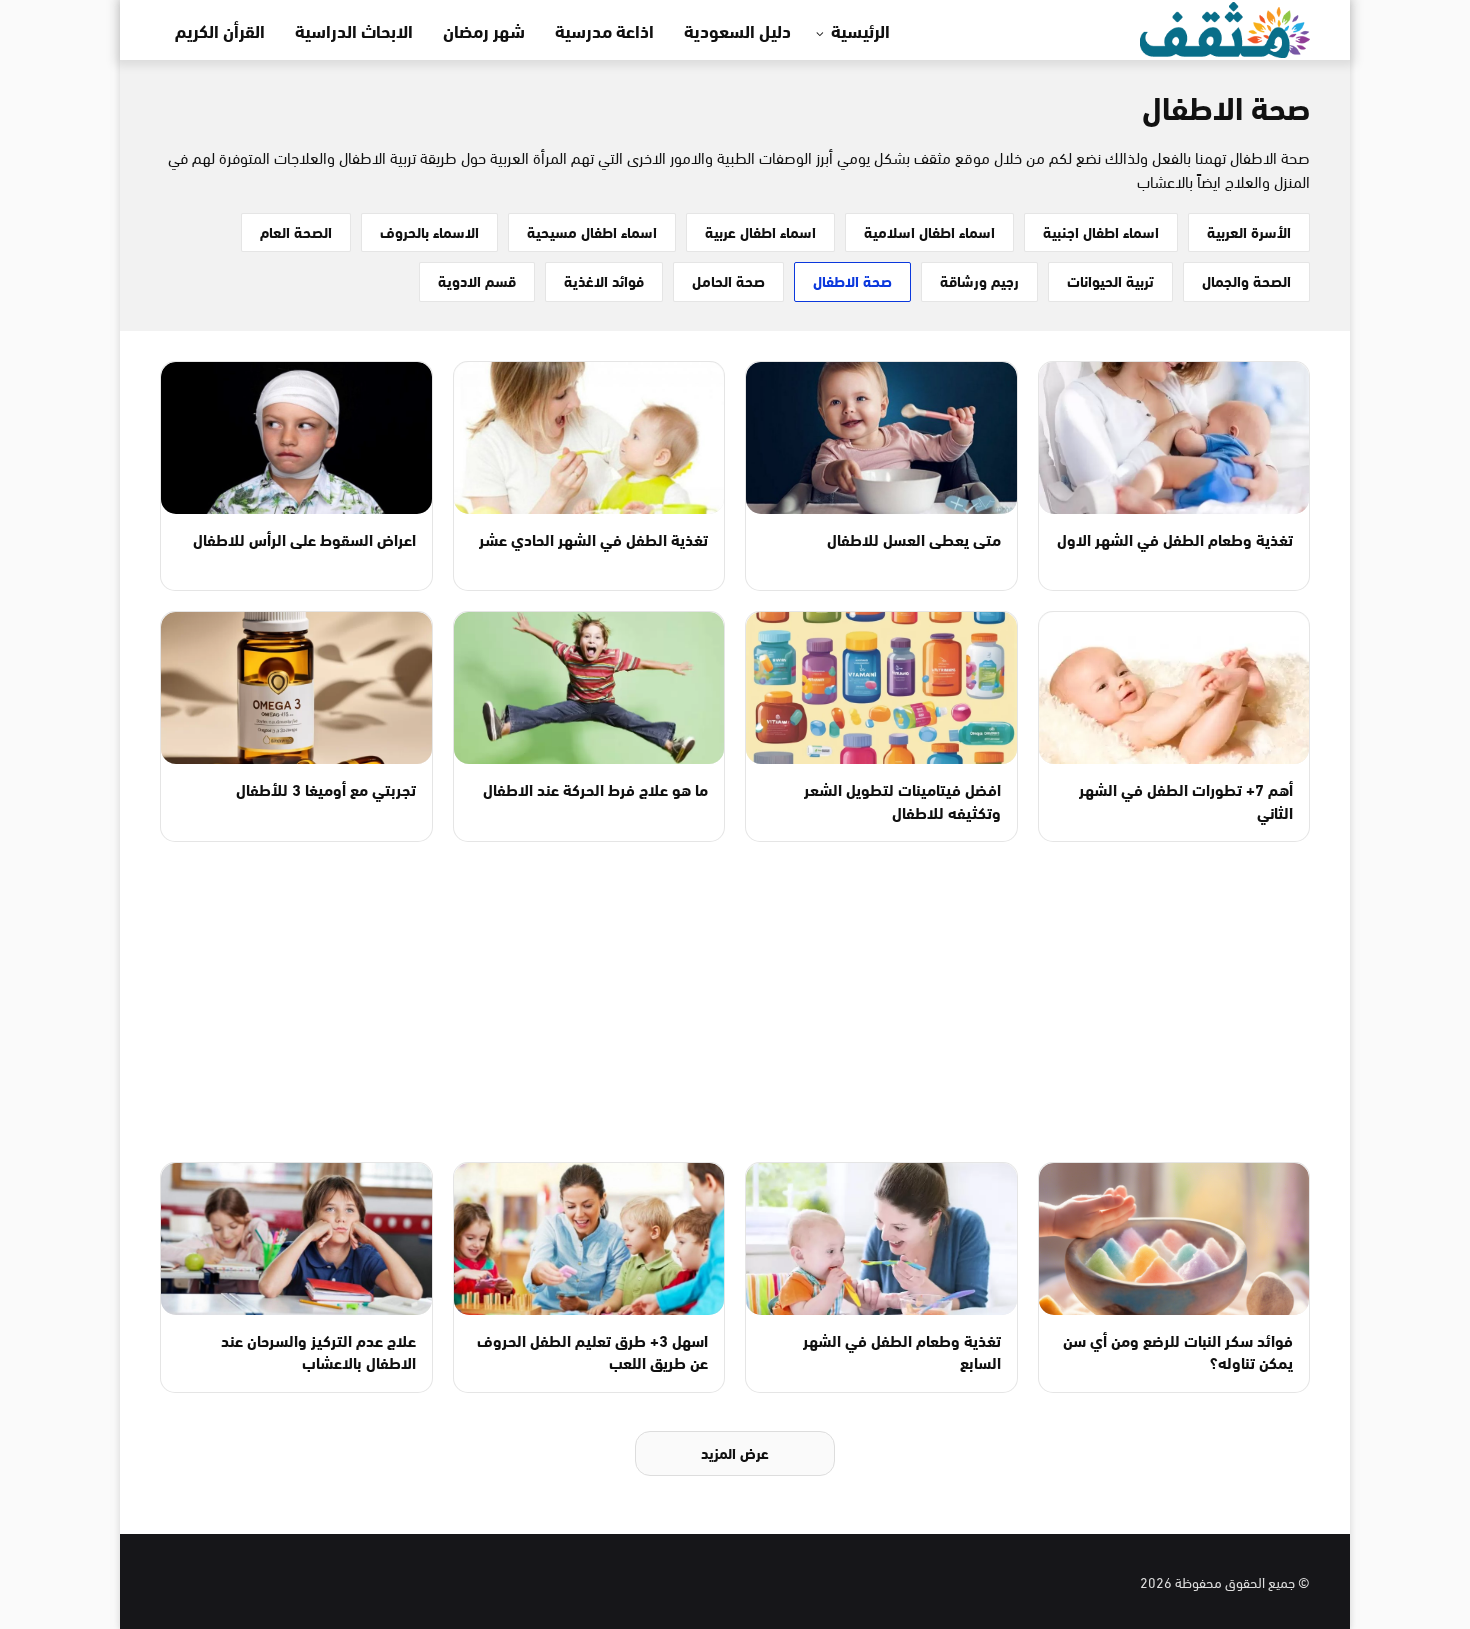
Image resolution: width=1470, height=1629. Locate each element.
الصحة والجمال (1246, 280)
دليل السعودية (737, 30)
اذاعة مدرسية (604, 30)
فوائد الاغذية (604, 280)
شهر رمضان (484, 30)
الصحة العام (296, 231)
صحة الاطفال (852, 280)
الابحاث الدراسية (354, 30)
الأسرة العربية (1249, 231)
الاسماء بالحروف (429, 231)
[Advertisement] (735, 1002)
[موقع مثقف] (1225, 26)
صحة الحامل (728, 280)
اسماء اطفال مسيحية (592, 231)
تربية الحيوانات (1110, 280)
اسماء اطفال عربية (760, 231)
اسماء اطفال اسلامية (929, 231)
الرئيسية (860, 30)
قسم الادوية (477, 280)
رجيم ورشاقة (979, 280)
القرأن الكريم (220, 30)
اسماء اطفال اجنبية (1101, 231)
